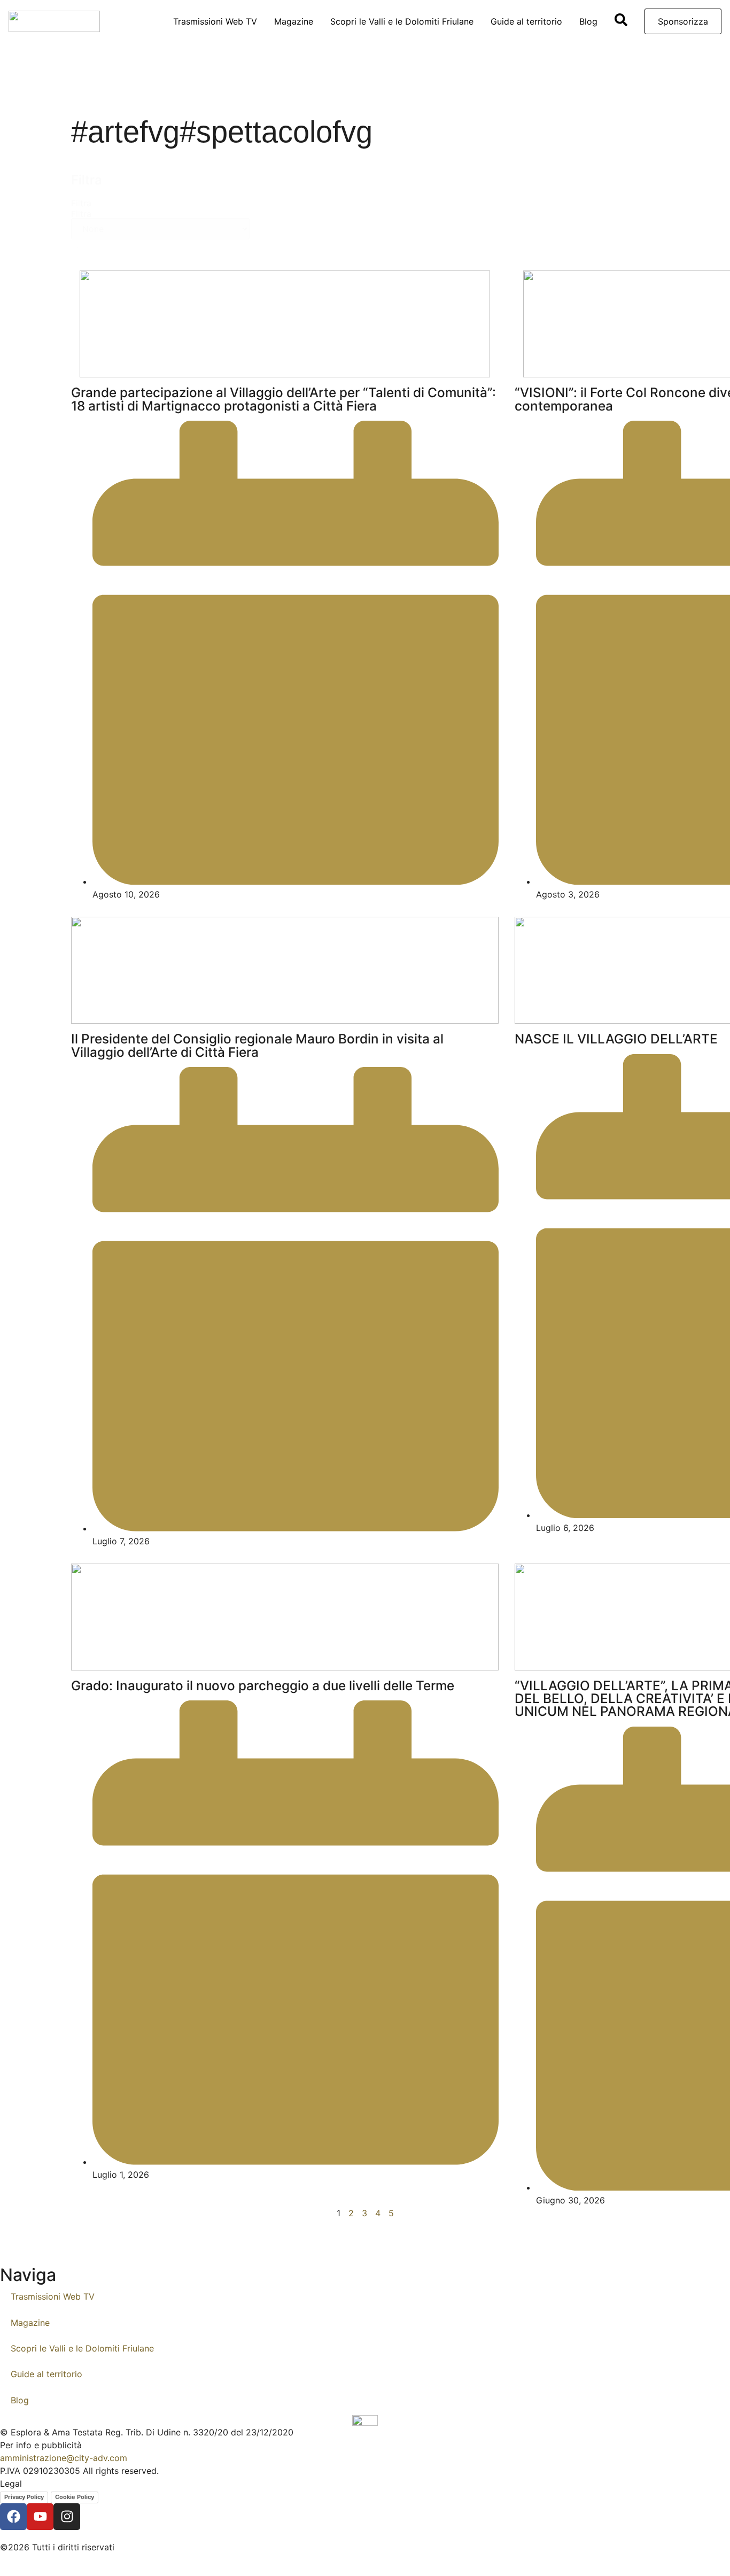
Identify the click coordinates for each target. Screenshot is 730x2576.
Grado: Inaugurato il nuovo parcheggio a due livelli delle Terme (263, 1685)
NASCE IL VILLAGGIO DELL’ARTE (616, 1039)
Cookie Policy (75, 2497)
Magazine (294, 21)
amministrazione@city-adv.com (64, 2458)
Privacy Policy (24, 2497)
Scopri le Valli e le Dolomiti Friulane (402, 21)
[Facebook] (13, 2517)
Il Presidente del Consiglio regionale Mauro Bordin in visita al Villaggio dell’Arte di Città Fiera (257, 1045)
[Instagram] (67, 2517)
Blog (588, 21)
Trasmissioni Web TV (215, 21)
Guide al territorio (526, 21)
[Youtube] (40, 2517)
